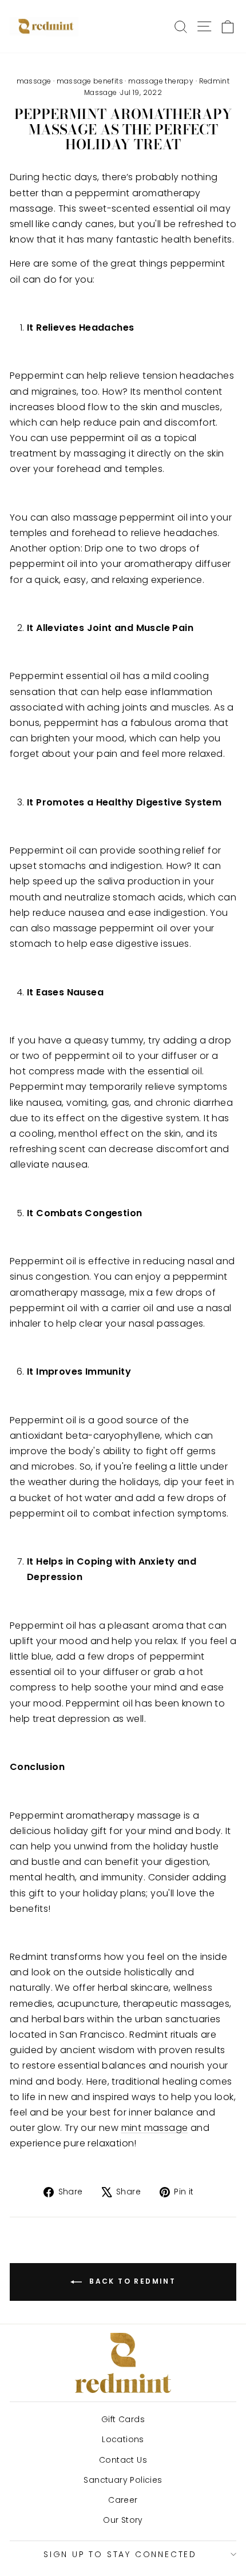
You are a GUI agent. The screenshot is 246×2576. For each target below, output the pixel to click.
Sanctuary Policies (123, 2480)
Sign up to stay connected (120, 2554)
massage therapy (161, 81)
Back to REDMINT (131, 2281)
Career (123, 2500)
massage (34, 81)
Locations (123, 2439)
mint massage (155, 2128)
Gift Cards (123, 2419)
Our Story (123, 2520)
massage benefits (90, 81)
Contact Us (123, 2460)
